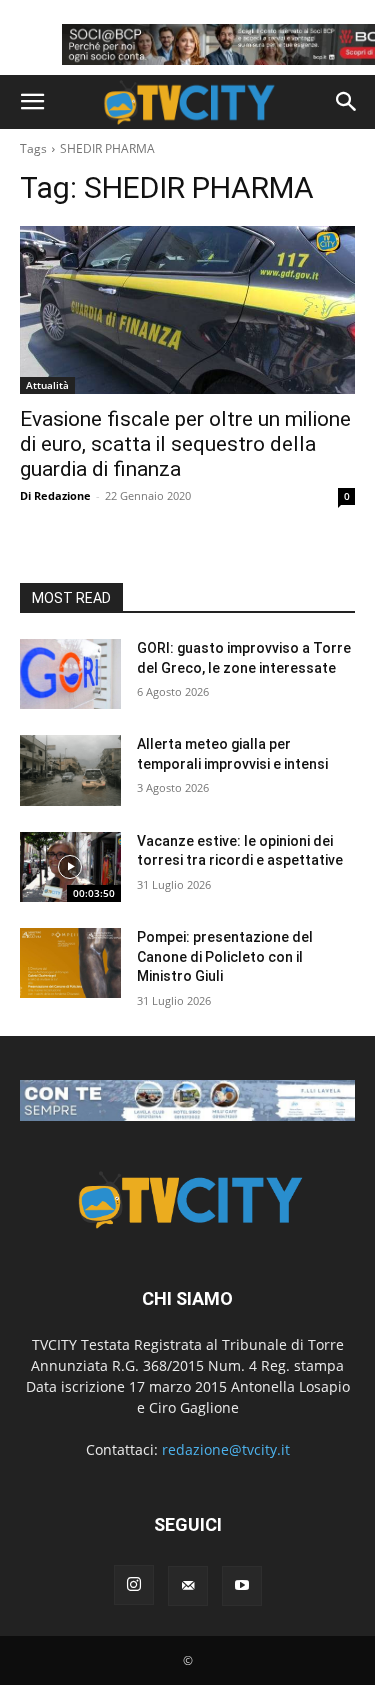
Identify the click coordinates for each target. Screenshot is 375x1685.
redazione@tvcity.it (226, 1449)
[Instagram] (134, 1585)
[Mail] (188, 1586)
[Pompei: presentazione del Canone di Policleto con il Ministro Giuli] (70, 963)
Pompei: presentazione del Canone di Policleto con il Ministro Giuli (225, 956)
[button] (32, 102)
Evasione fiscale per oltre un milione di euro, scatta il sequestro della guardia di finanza (185, 444)
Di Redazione (55, 495)
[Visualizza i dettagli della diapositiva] (187, 1100)
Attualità (47, 385)
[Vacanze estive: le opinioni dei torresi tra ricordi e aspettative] (70, 867)
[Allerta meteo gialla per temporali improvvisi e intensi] (70, 770)
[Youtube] (242, 1586)
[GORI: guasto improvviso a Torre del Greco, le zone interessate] (70, 674)
